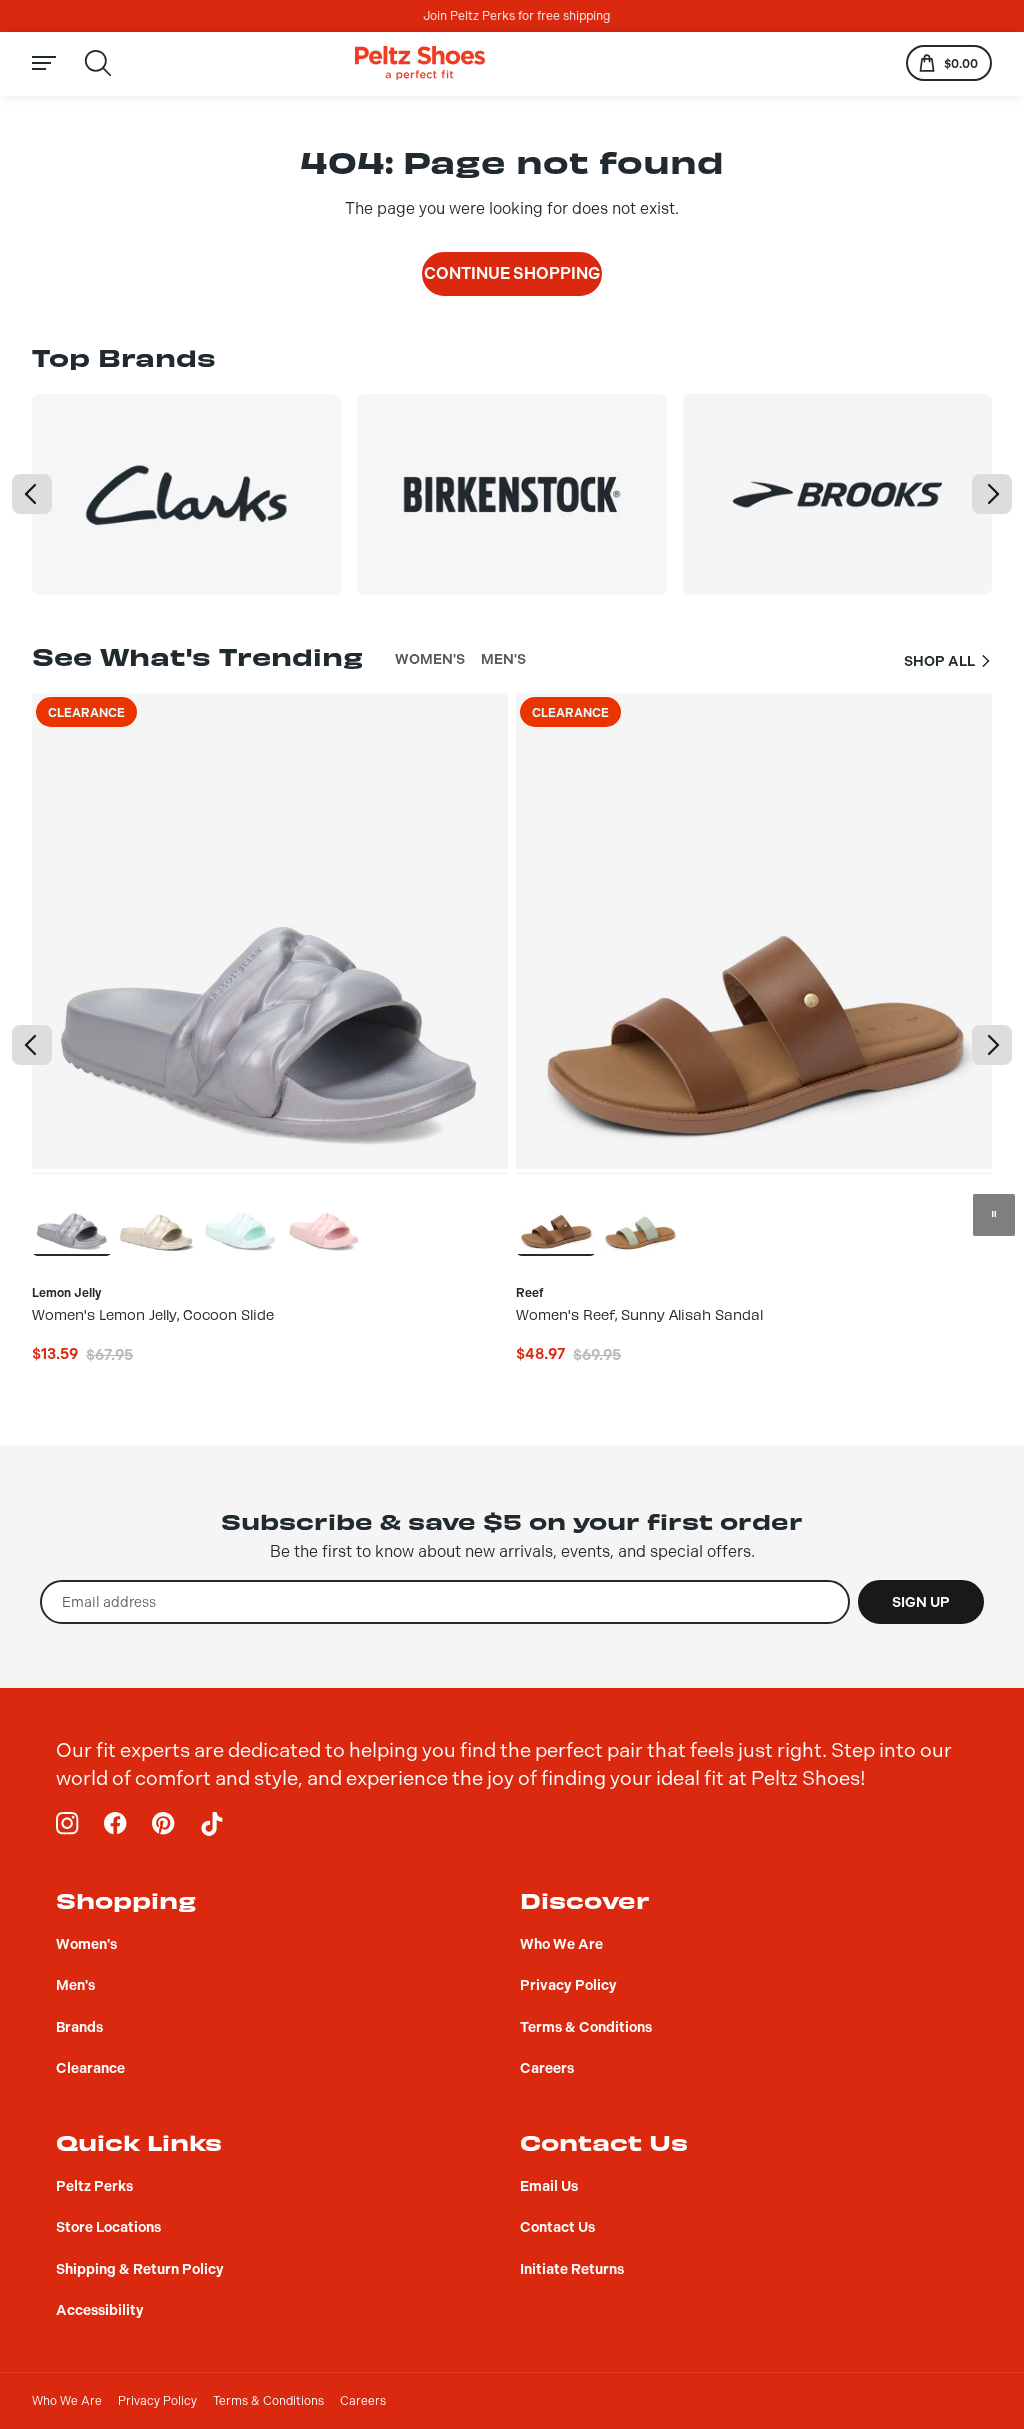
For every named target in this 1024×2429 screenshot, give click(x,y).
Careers (363, 2401)
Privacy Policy (157, 2401)
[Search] (98, 63)
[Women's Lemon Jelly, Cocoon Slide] (72, 1214)
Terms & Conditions (268, 2401)
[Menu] (56, 63)
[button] (32, 494)
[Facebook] (116, 1824)
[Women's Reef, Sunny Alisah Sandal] (556, 1214)
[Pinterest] (164, 1824)
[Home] (420, 63)
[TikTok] (212, 1824)
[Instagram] (68, 1824)
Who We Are (67, 2401)
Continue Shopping (512, 273)
